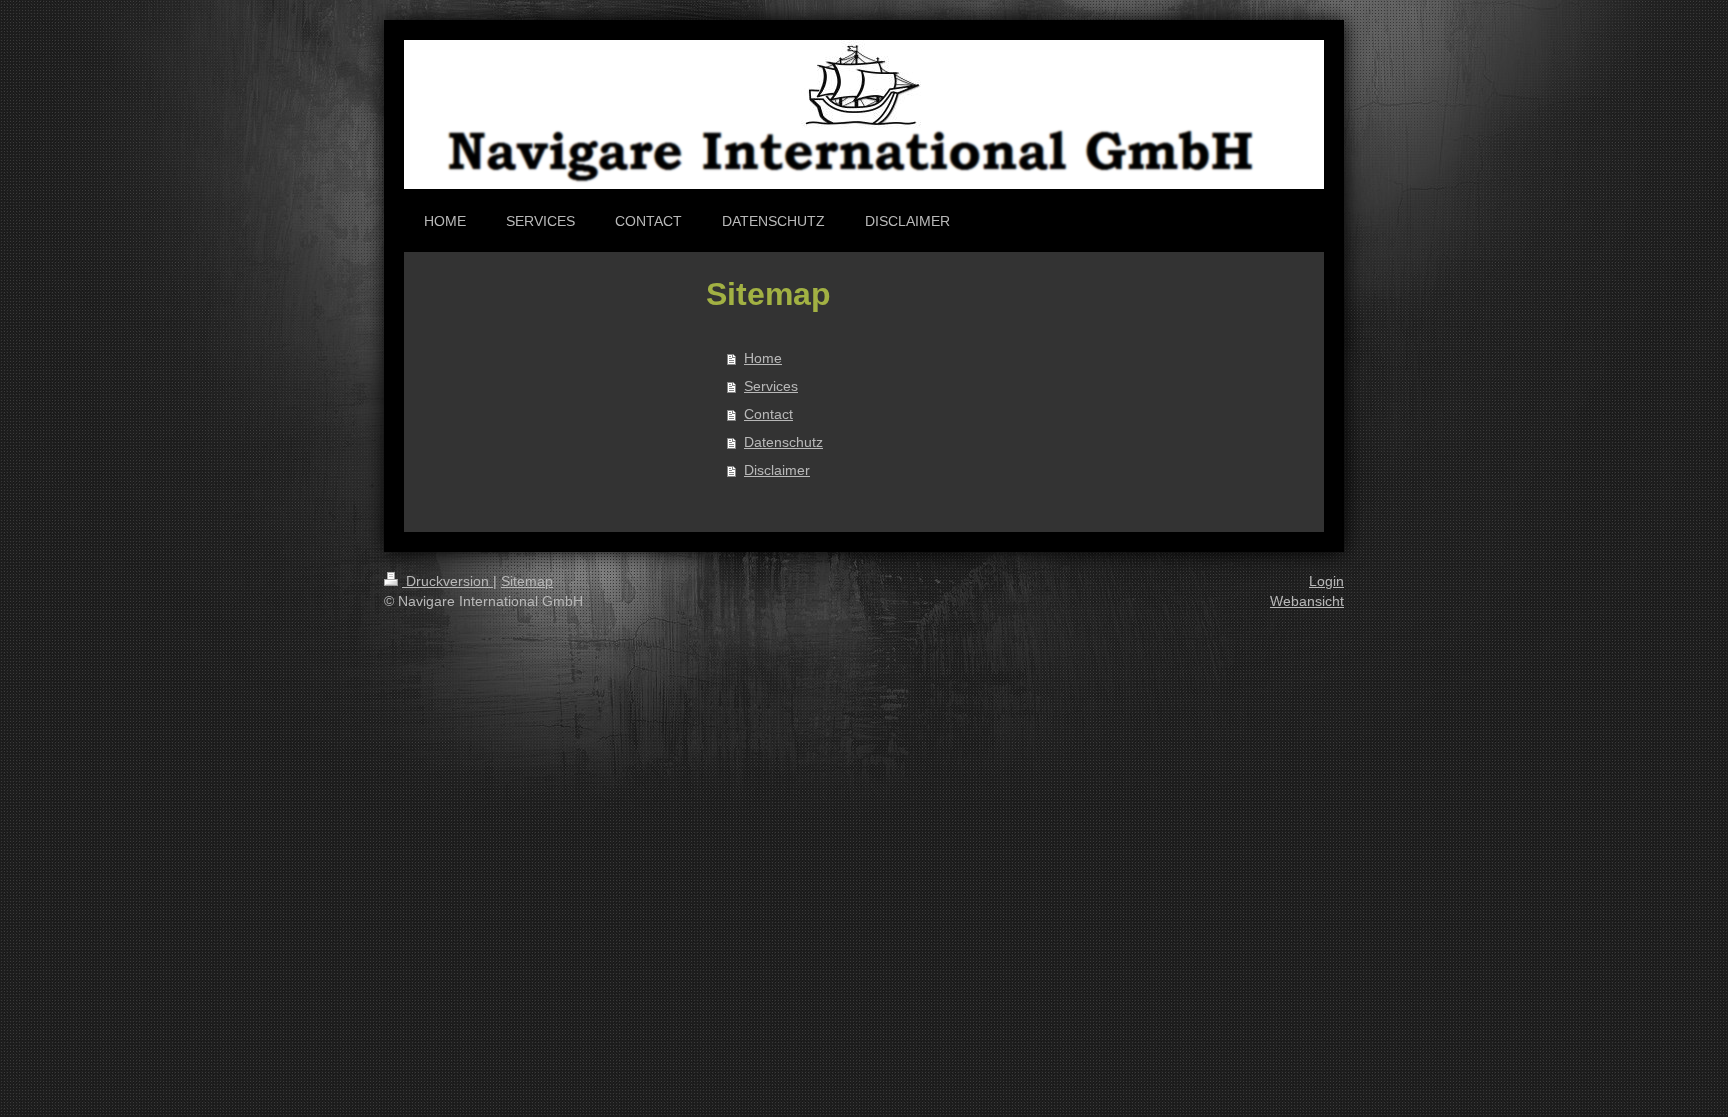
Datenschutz (783, 442)
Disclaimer (777, 470)
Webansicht (1307, 601)
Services (771, 386)
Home (763, 358)
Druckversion (447, 581)
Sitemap (527, 581)
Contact (768, 414)
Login (1326, 581)
